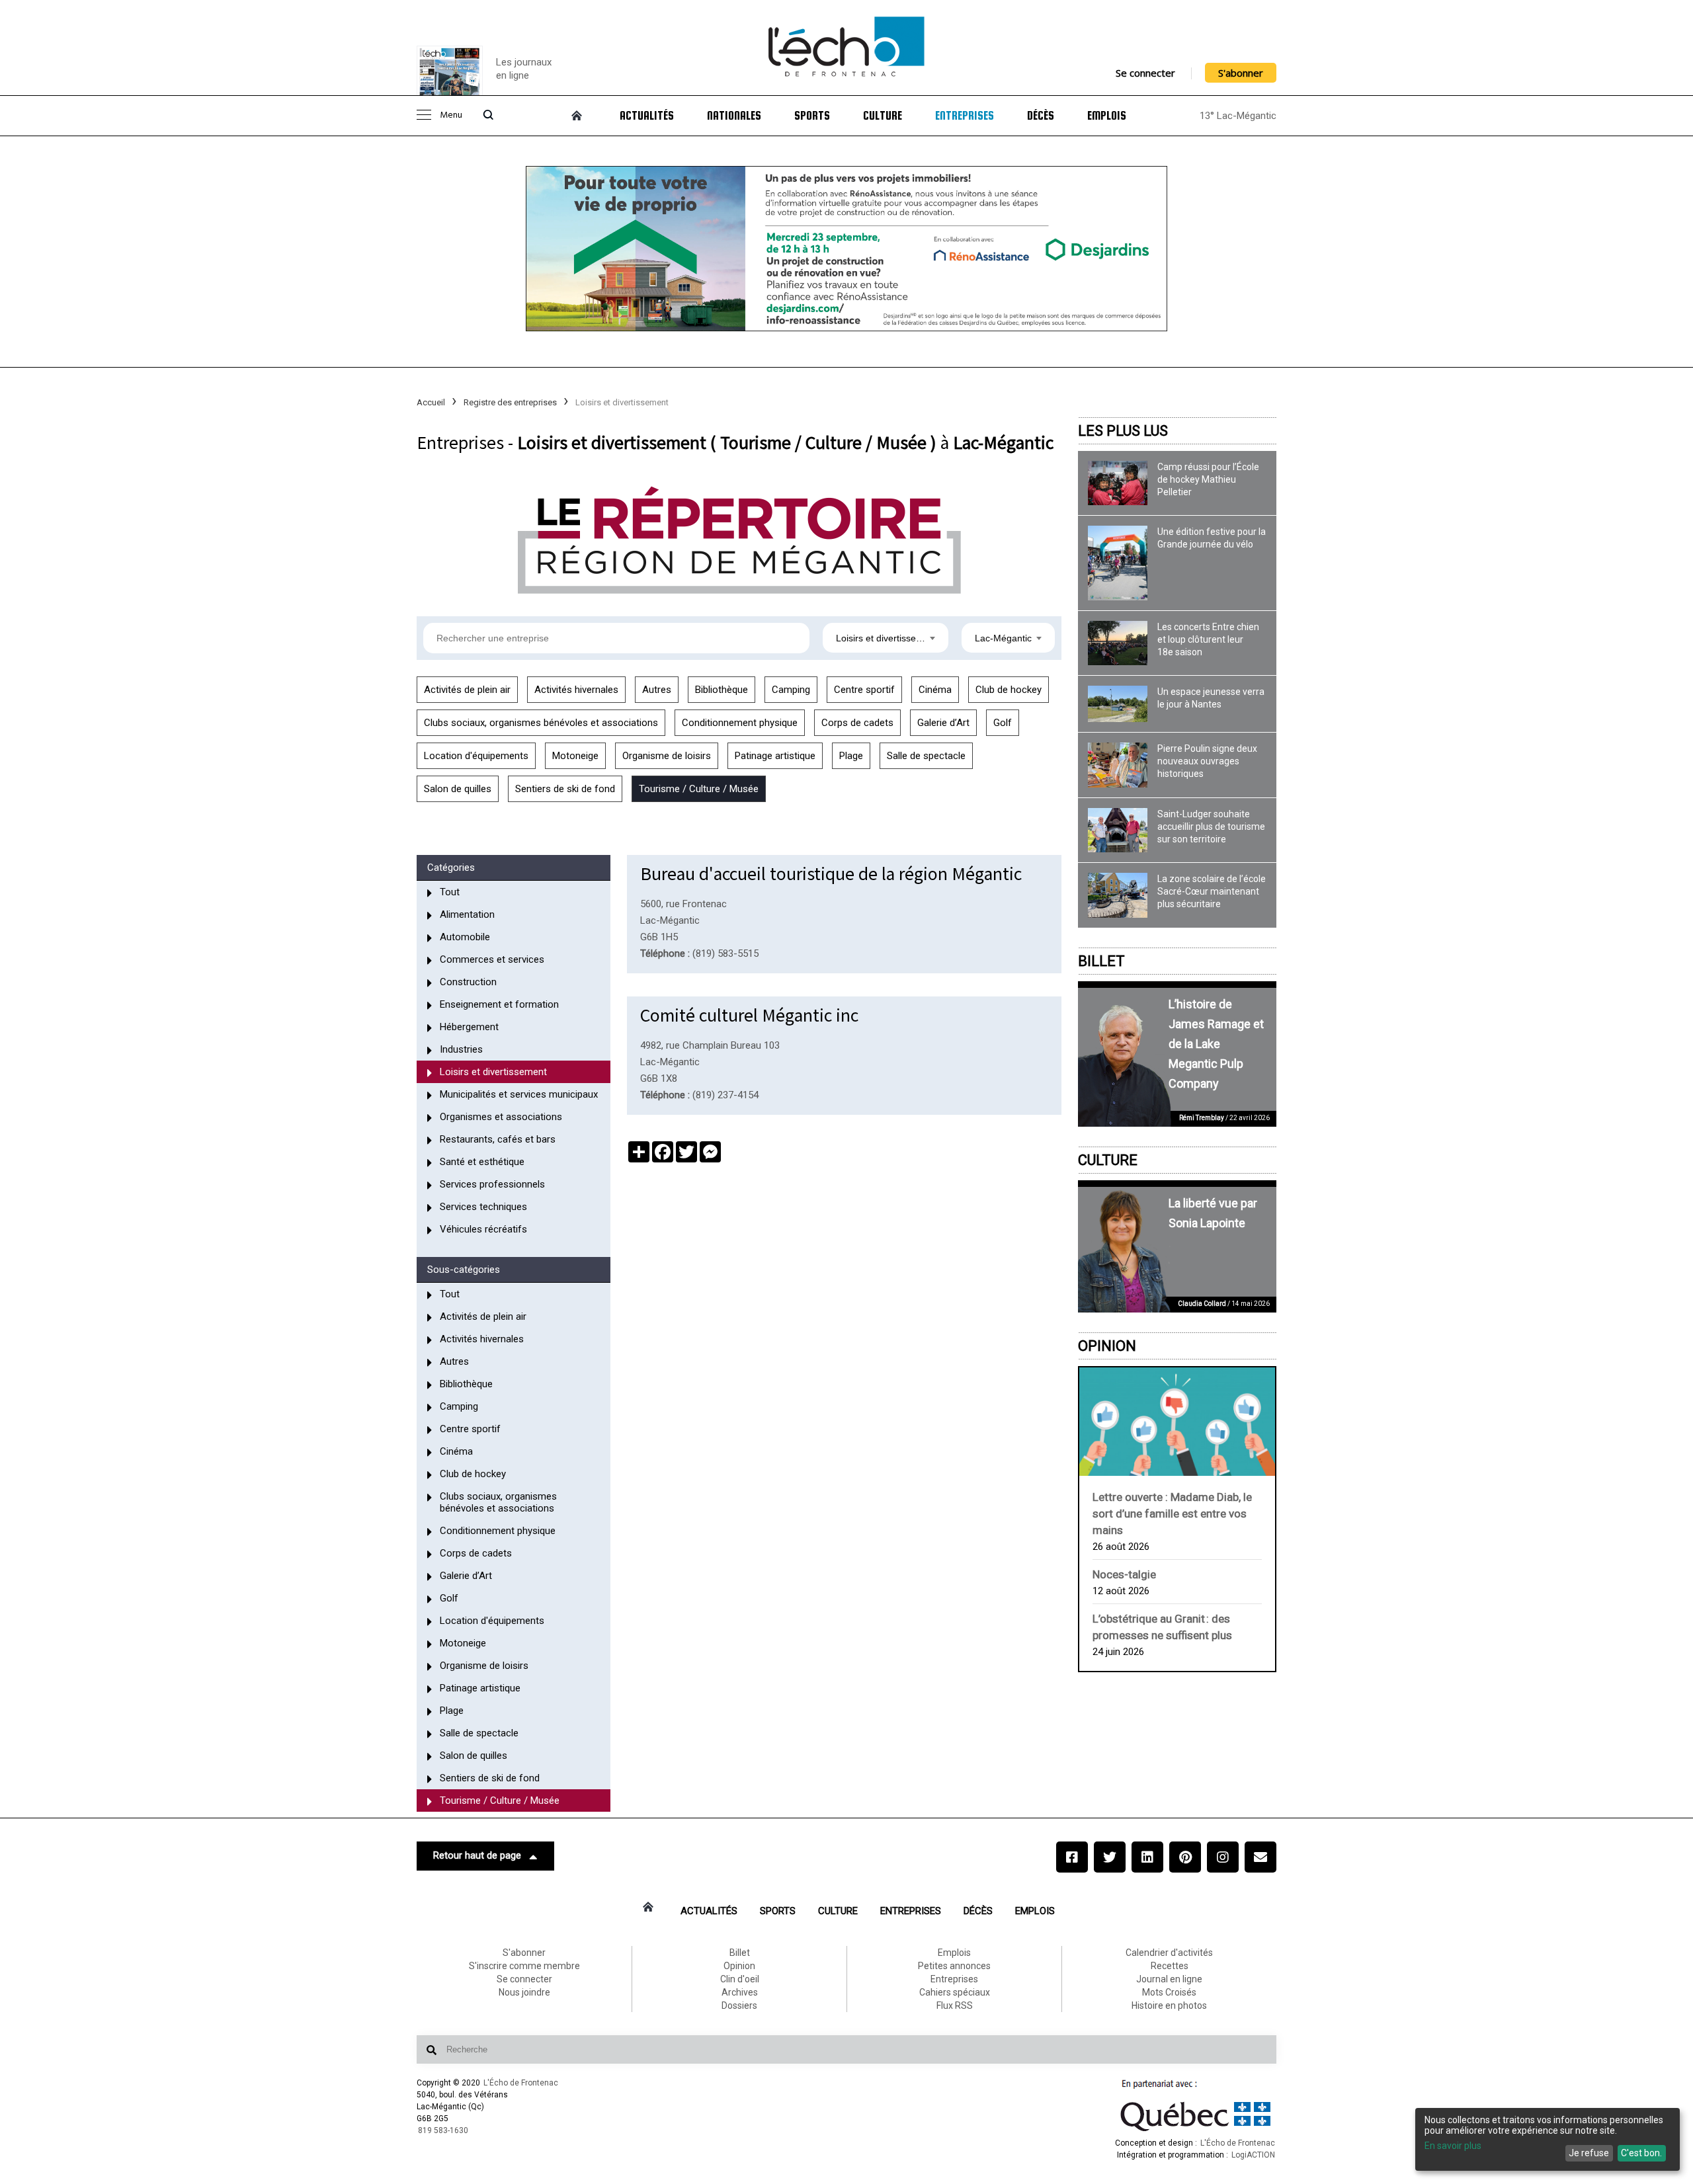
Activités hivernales (576, 690)
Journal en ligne (1169, 1979)
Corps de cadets (857, 723)
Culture (883, 116)
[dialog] (1548, 2139)
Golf (1003, 723)
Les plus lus (1123, 431)
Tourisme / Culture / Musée (699, 789)
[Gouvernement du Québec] (1196, 2131)
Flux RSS (955, 2005)
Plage (851, 756)
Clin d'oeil (740, 1979)
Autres (657, 690)
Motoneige (575, 756)
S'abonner (1241, 73)
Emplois (1107, 116)
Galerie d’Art (943, 723)
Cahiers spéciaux (955, 1992)
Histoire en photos (1169, 2005)
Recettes (1170, 1966)
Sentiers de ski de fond (565, 789)
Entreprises (965, 116)
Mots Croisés (1169, 1992)
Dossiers (739, 2005)
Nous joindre (524, 1992)
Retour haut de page (477, 1855)
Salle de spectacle (926, 756)
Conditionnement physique (740, 723)
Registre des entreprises (510, 402)
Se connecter (1145, 73)
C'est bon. (1641, 2153)
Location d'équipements (476, 756)
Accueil (431, 402)
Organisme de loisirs (667, 756)
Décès (1041, 116)
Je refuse (1589, 2153)
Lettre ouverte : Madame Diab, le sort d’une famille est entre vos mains (1172, 1514)
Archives (740, 1992)
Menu (451, 115)
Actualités (647, 116)
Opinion (1107, 1346)
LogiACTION (1253, 2155)
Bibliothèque (722, 690)
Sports (812, 116)
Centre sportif (864, 690)
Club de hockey (1009, 690)
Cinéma (935, 690)
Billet (1101, 961)
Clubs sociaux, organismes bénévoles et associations (541, 723)
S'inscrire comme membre (524, 1966)
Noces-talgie (1124, 1574)
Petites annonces (954, 1966)
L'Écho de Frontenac (521, 2083)
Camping (791, 690)
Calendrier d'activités (1169, 1953)
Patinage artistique (775, 756)
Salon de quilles (458, 789)
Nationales (734, 116)
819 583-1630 (443, 2130)
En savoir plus (1453, 2146)
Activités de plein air (467, 690)
